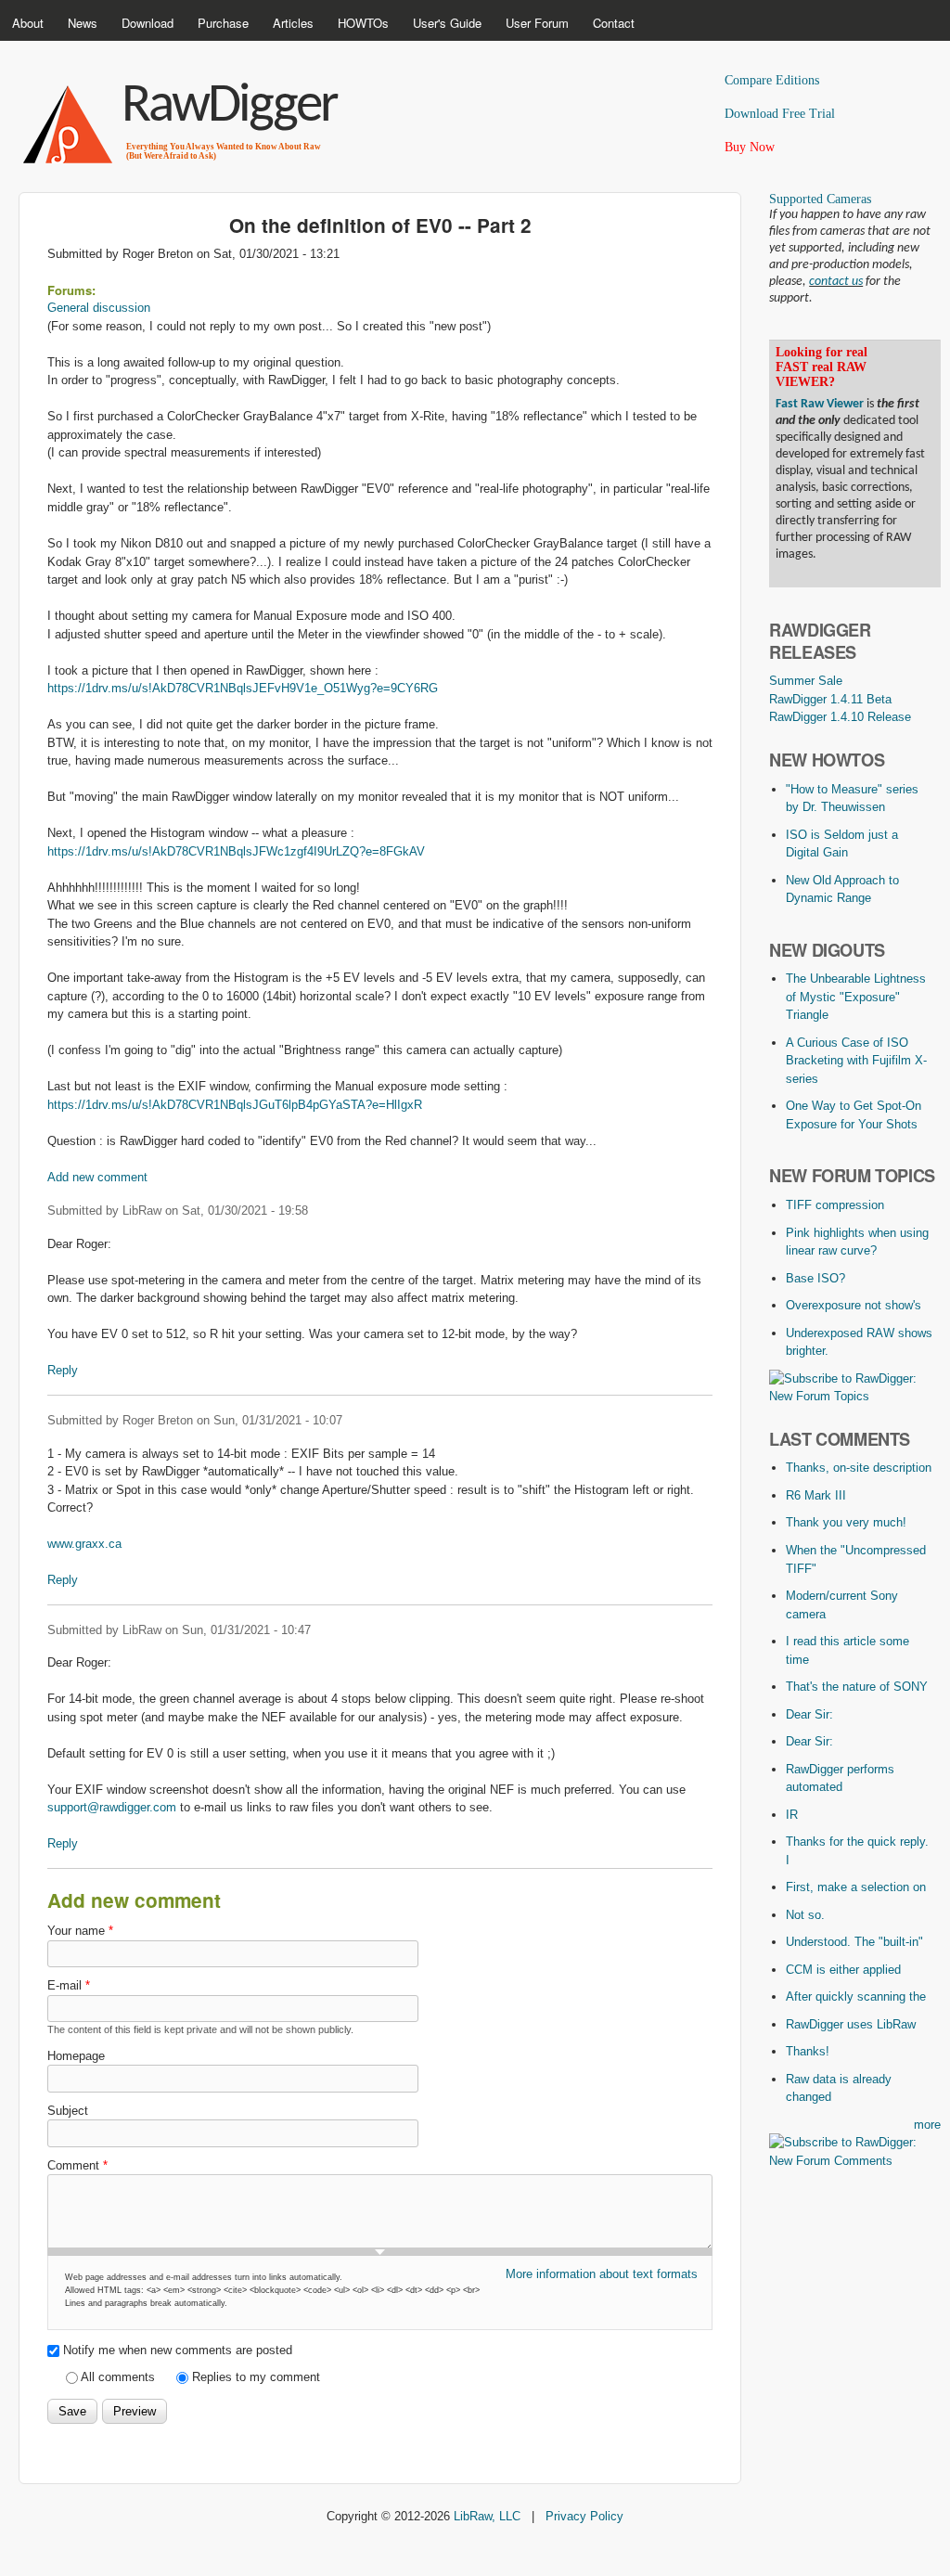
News (83, 23)
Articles (293, 23)
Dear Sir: (809, 1714)
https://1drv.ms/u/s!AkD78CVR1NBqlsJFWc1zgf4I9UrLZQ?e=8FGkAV (236, 851)
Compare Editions (772, 80)
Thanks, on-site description (859, 1468)
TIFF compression (835, 1205)
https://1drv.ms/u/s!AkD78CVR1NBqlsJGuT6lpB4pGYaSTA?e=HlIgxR (235, 1105)
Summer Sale (806, 681)
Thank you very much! (846, 1522)
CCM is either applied (843, 1970)
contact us (836, 282)
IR (792, 1815)
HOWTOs (363, 23)
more (927, 2125)
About (28, 23)
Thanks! (808, 2051)
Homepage (76, 2056)
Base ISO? (815, 1278)
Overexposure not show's (854, 1305)
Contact (614, 23)
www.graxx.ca (84, 1544)
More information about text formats (602, 2274)
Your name (80, 1931)
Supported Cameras (820, 199)
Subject (68, 2111)
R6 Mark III (816, 1495)
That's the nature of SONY (857, 1687)
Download (148, 23)
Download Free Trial (780, 114)
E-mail (69, 1985)
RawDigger (229, 107)
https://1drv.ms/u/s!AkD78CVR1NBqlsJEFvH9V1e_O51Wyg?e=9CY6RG (243, 688)
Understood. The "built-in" (854, 1942)
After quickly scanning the (856, 1996)
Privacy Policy (584, 2516)
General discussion (99, 308)
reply (63, 1370)
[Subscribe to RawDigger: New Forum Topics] (855, 1396)
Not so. (805, 1915)
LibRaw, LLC (487, 2516)
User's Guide (447, 23)
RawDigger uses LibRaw (851, 2024)
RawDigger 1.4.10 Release (840, 717)
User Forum (537, 23)
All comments (120, 2377)
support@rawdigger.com (112, 1807)
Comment (77, 2165)
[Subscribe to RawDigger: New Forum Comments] (855, 2161)
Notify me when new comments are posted (178, 2350)
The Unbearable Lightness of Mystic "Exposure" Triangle (856, 997)
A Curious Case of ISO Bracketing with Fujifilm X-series (856, 1061)
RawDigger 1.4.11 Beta (830, 699)
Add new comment (97, 1177)
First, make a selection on (856, 1887)
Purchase (223, 23)
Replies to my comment (256, 2377)
